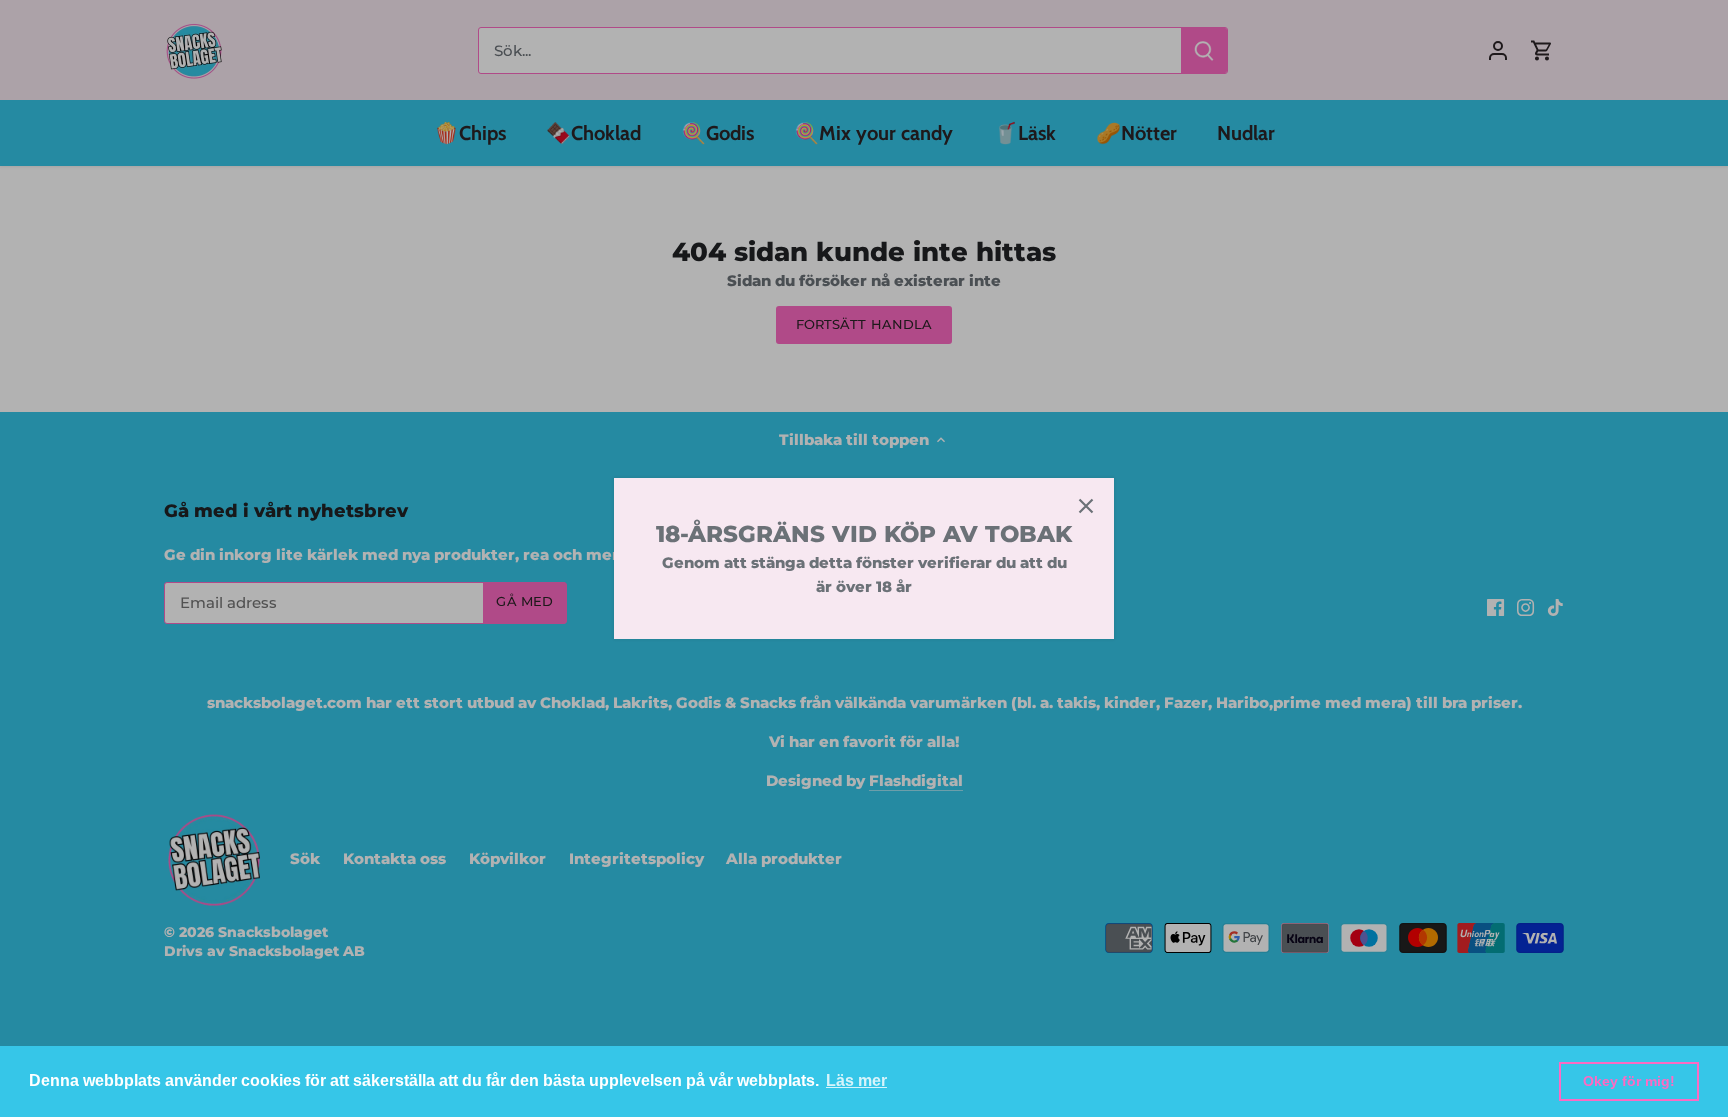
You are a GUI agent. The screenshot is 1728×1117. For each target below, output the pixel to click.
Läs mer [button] (856, 1080)
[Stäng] (1086, 506)
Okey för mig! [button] (1629, 1081)
